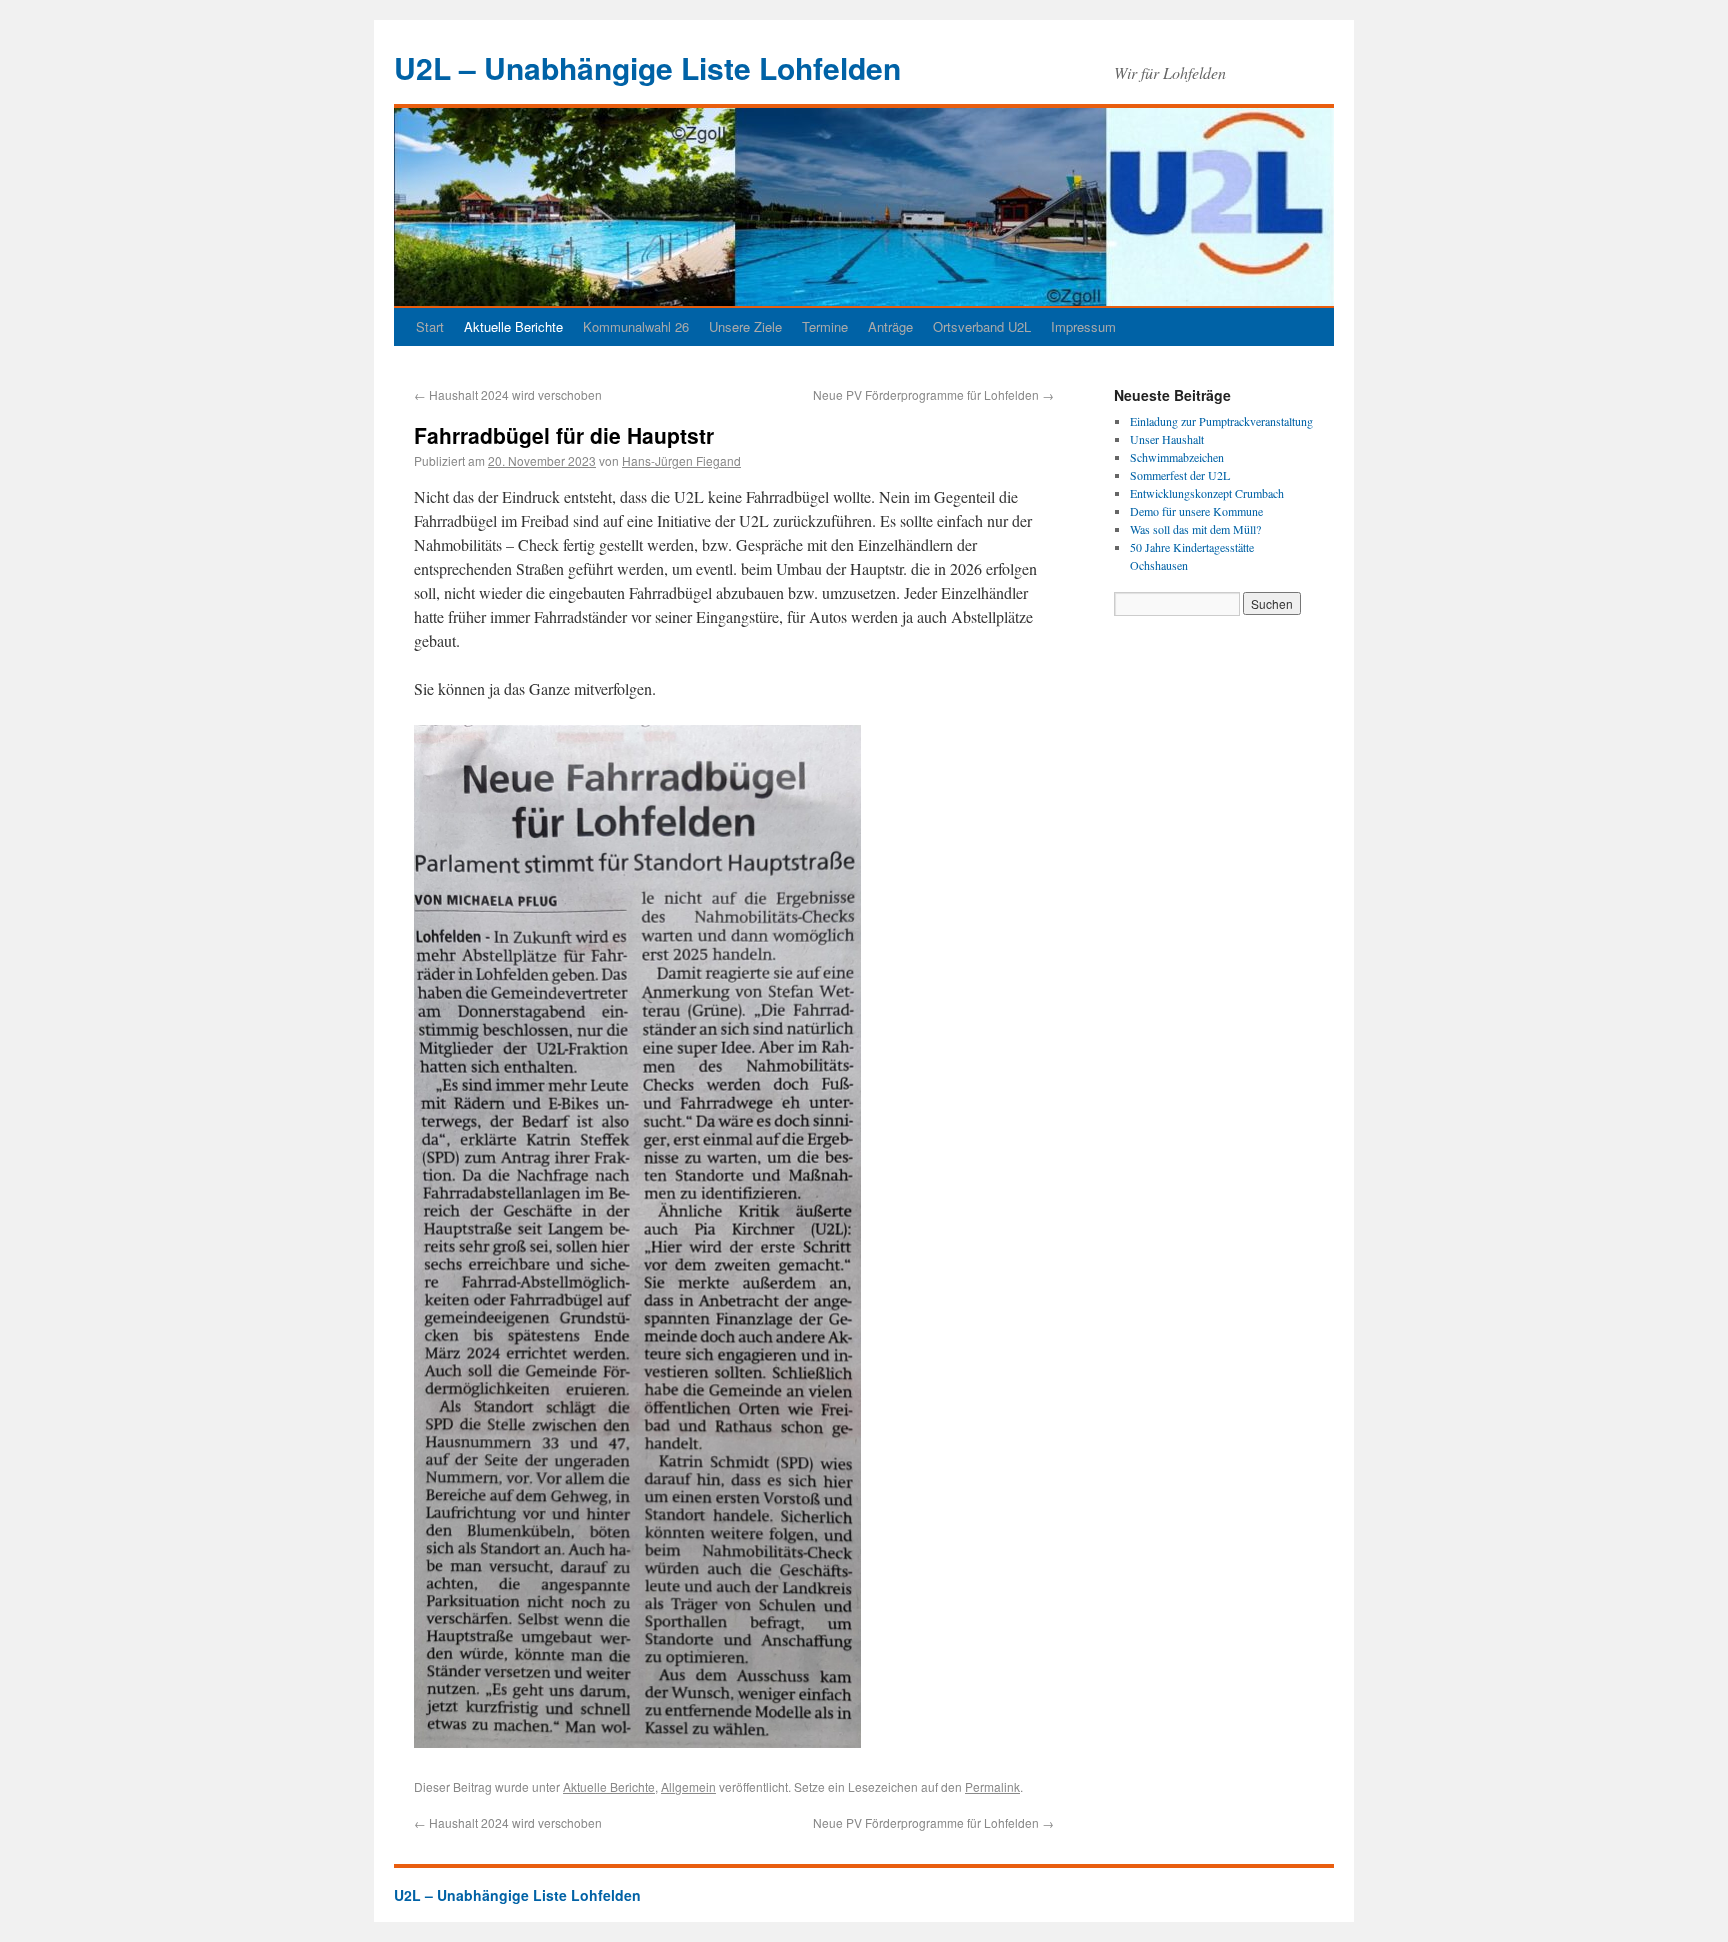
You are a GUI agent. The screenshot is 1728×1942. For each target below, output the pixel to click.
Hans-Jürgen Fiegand (681, 460)
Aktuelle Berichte (513, 326)
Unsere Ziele (745, 326)
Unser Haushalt (1167, 439)
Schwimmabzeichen (1177, 457)
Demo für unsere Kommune (1196, 511)
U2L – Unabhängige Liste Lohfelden (647, 67)
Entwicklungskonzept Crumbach (1207, 493)
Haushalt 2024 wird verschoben (508, 394)
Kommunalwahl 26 (636, 326)
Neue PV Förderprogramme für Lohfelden (933, 394)
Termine (825, 326)
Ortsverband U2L (982, 326)
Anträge (890, 326)
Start (430, 326)
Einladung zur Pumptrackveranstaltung (1221, 421)
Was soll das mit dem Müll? (1195, 529)
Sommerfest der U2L (1180, 475)
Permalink (992, 1786)
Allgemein (688, 1786)
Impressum (1083, 326)
